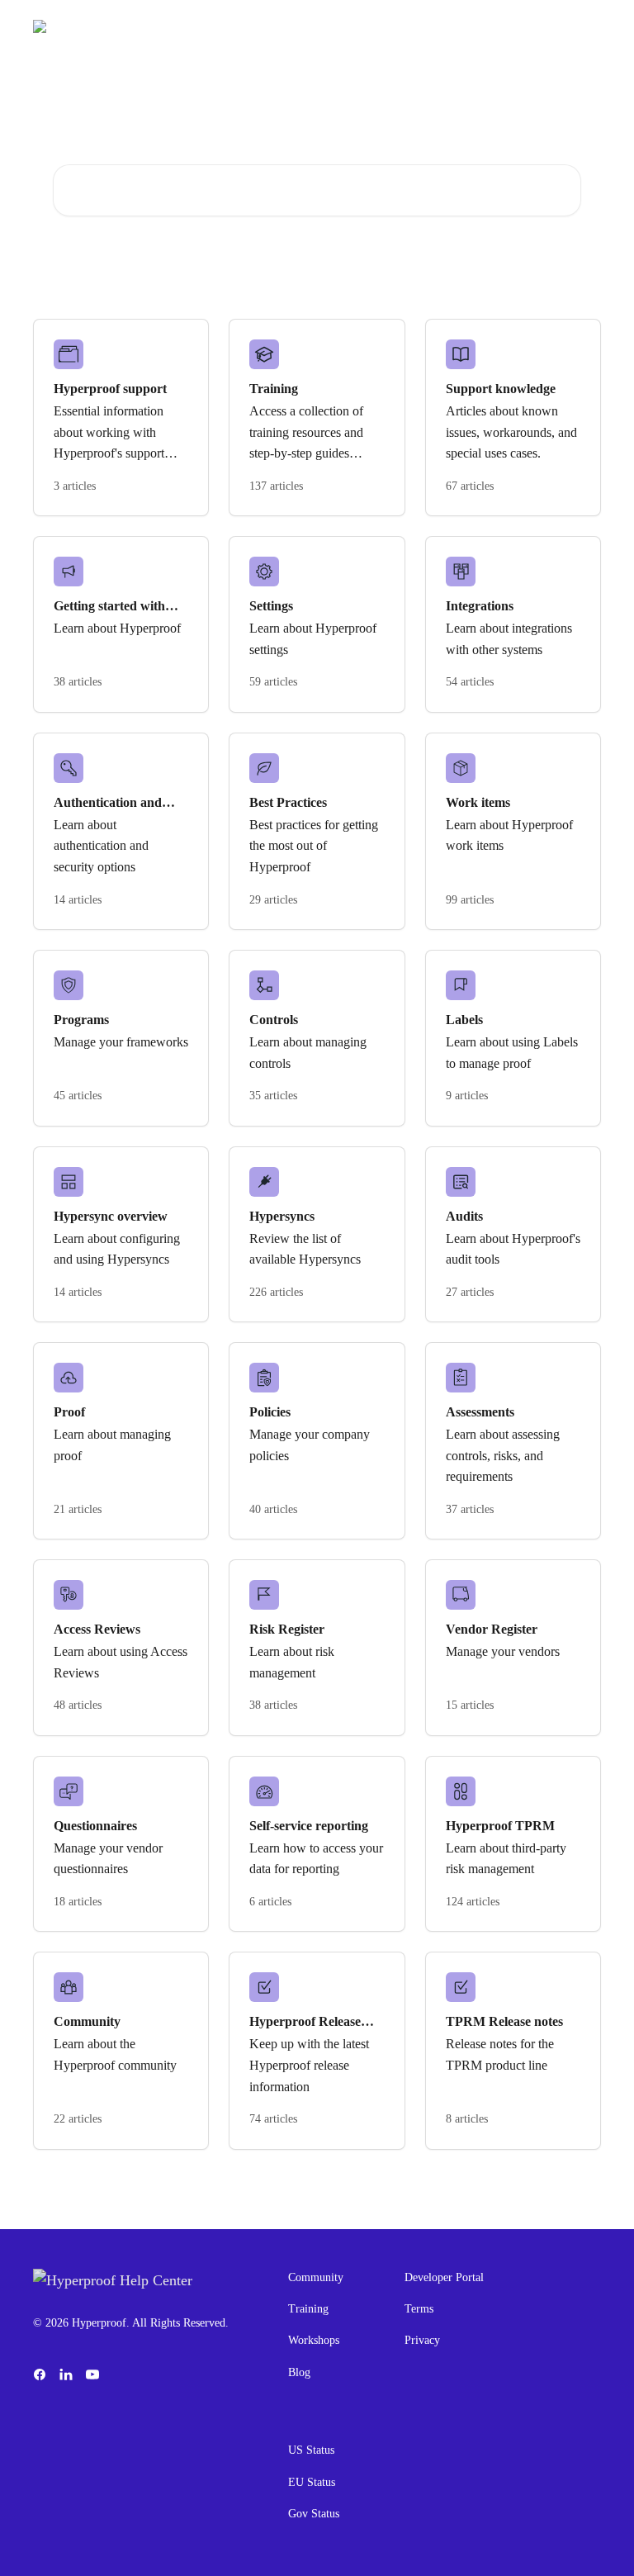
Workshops (314, 2340)
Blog (299, 2372)
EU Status (312, 2482)
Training (308, 2309)
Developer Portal (444, 2277)
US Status (311, 2450)
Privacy (422, 2340)
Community (316, 2277)
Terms (419, 2309)
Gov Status (314, 2514)
